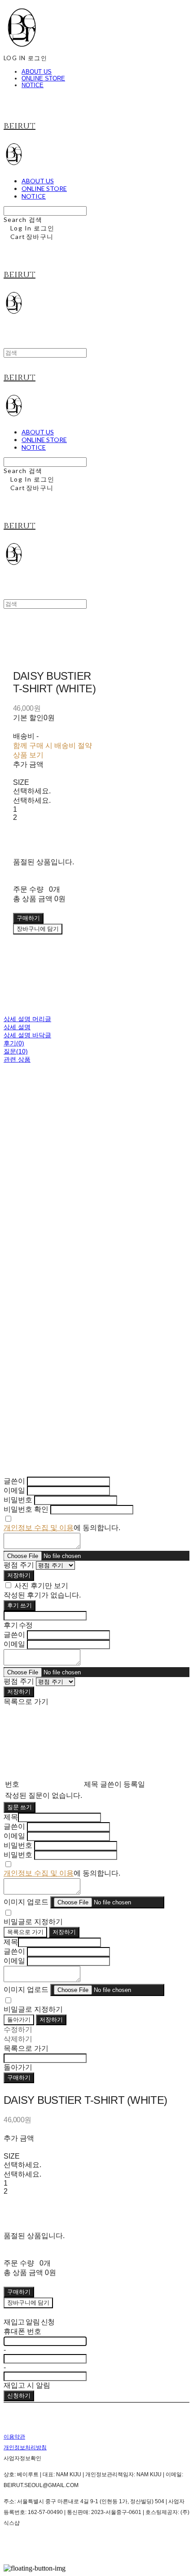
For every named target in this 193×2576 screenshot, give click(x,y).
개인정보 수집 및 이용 (39, 1528)
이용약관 (14, 2437)
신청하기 (19, 2395)
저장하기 (19, 1575)
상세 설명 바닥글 (27, 1035)
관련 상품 (17, 1059)
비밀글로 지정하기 (33, 1922)
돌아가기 (19, 2019)
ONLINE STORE (43, 78)
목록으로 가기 (25, 1932)
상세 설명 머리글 (27, 1019)
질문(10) (16, 1051)
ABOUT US (37, 72)
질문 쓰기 (20, 1807)
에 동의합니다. (62, 1528)
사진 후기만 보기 (41, 1586)
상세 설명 (17, 1027)
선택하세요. (32, 791)
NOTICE (33, 85)
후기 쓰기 (20, 1605)
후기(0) (14, 1043)
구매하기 (19, 2077)
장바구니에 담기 (28, 2302)
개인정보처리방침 (25, 2448)
